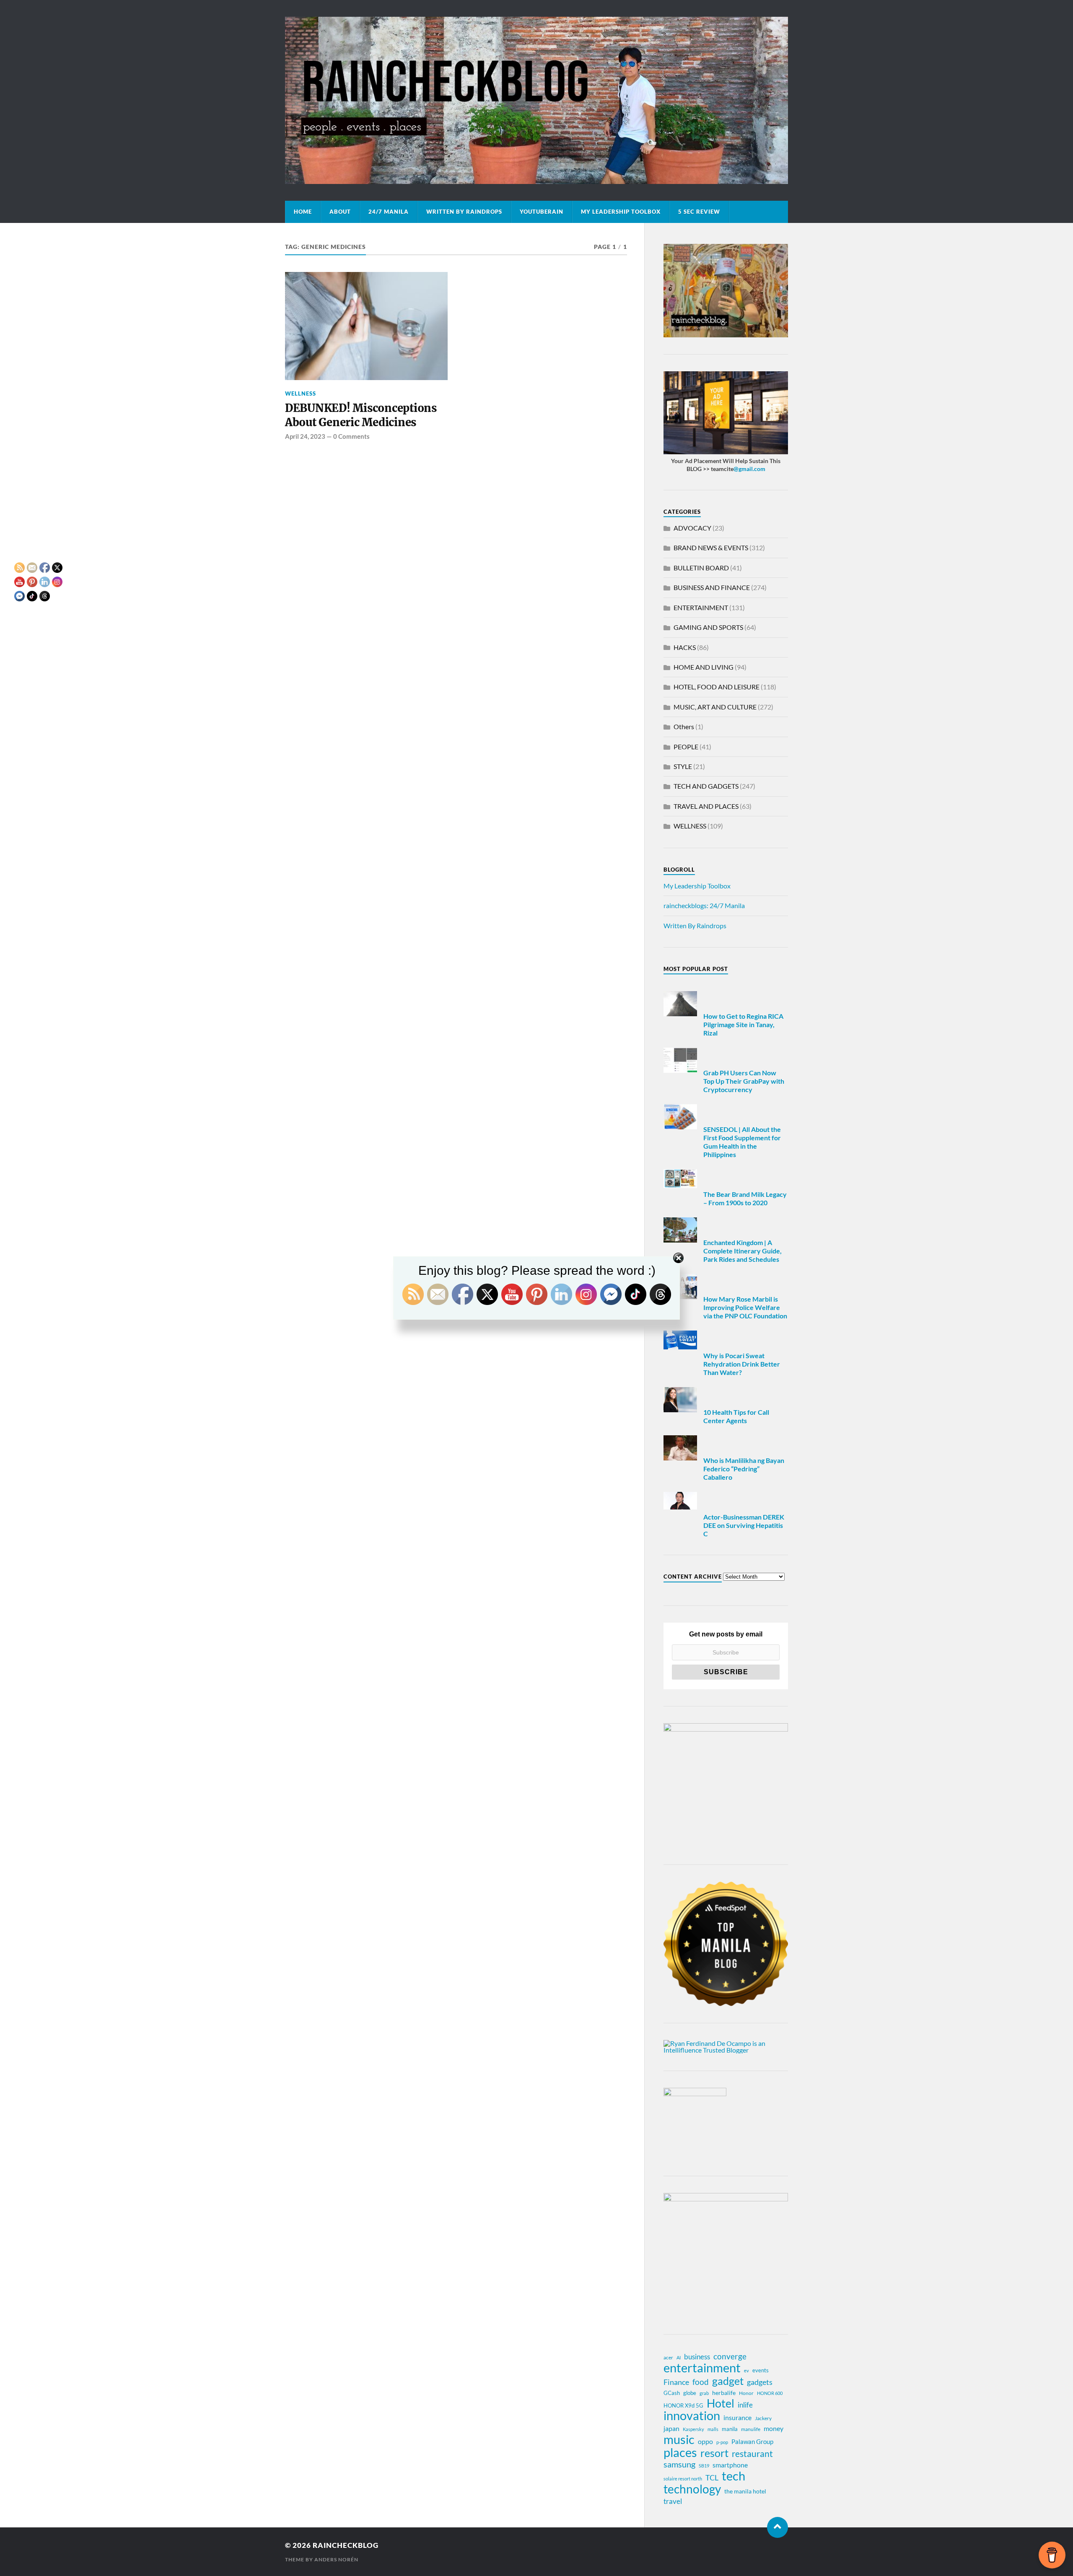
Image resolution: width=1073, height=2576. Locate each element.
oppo (705, 2441)
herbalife (724, 2393)
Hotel (721, 2403)
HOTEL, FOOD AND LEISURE (717, 687)
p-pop (722, 2442)
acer (668, 2357)
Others (684, 726)
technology (692, 2489)
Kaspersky (693, 2429)
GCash (672, 2393)
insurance (737, 2417)
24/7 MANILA (389, 212)
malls (713, 2429)
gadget (728, 2381)
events (761, 2370)
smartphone (730, 2465)
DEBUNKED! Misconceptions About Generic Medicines (361, 415)
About (340, 212)
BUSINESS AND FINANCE (712, 587)
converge (730, 2356)
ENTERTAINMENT (701, 607)
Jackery (763, 2418)
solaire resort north (683, 2479)
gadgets (760, 2382)
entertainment (702, 2368)
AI (679, 2357)
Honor (746, 2393)
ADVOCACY (692, 528)
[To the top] (778, 2527)
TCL (712, 2478)
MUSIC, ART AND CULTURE (715, 707)
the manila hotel (745, 2491)
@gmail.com (749, 469)
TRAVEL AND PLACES (706, 806)
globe (690, 2393)
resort (714, 2453)
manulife (751, 2429)
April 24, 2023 (305, 436)
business (697, 2357)
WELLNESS (301, 394)
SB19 (704, 2466)
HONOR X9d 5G (683, 2405)
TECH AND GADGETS (706, 786)
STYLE (683, 766)
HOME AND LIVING (704, 667)
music (679, 2439)
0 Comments (351, 436)
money (774, 2428)
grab (704, 2393)
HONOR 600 (770, 2393)
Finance (676, 2382)
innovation (692, 2415)
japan (671, 2428)
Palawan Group (752, 2441)
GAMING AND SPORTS (708, 627)
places (680, 2452)
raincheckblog (346, 2545)
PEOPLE (686, 747)
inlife (745, 2405)
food (701, 2382)
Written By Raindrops (464, 212)
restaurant (752, 2454)
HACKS (685, 647)
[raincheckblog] (536, 100)
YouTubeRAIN (542, 212)
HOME (303, 212)
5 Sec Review (699, 212)
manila (730, 2429)
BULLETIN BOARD (701, 568)
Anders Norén (336, 2559)
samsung (679, 2464)
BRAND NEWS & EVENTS (711, 548)
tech (733, 2476)
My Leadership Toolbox (621, 212)
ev (746, 2370)
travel (673, 2501)
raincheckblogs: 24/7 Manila (704, 905)
